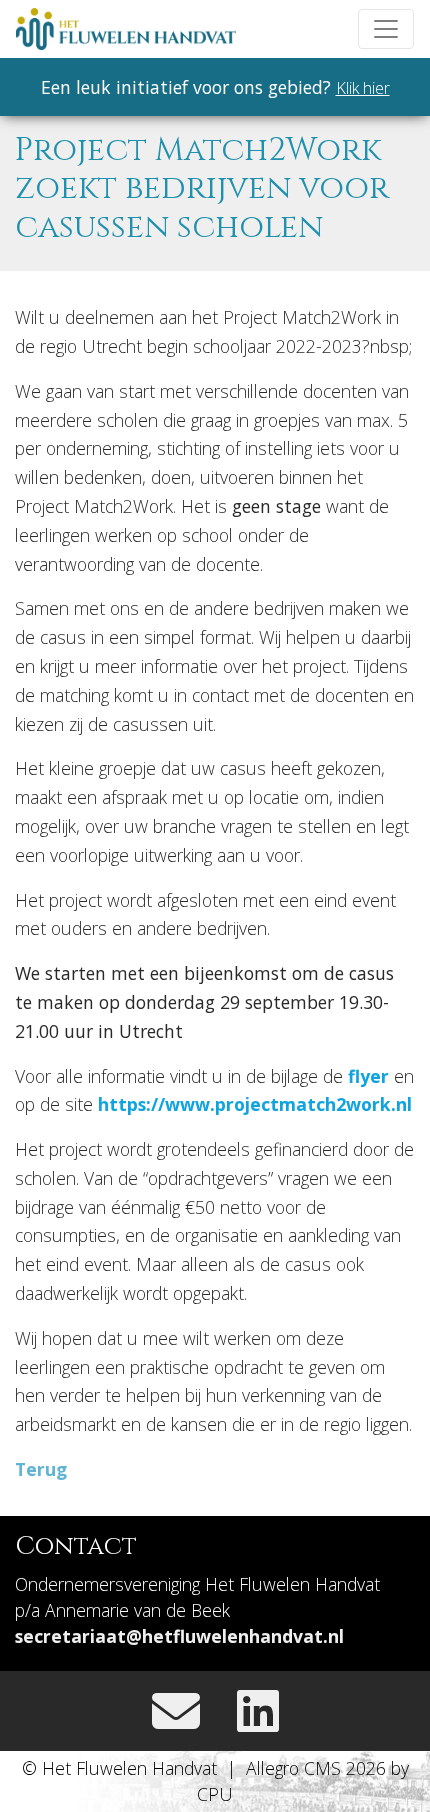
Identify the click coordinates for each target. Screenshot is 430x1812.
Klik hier (363, 88)
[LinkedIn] (258, 1710)
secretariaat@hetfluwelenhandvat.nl (179, 1636)
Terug (41, 1469)
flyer (368, 1076)
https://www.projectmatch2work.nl (255, 1104)
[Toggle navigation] (386, 29)
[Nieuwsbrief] (176, 1710)
